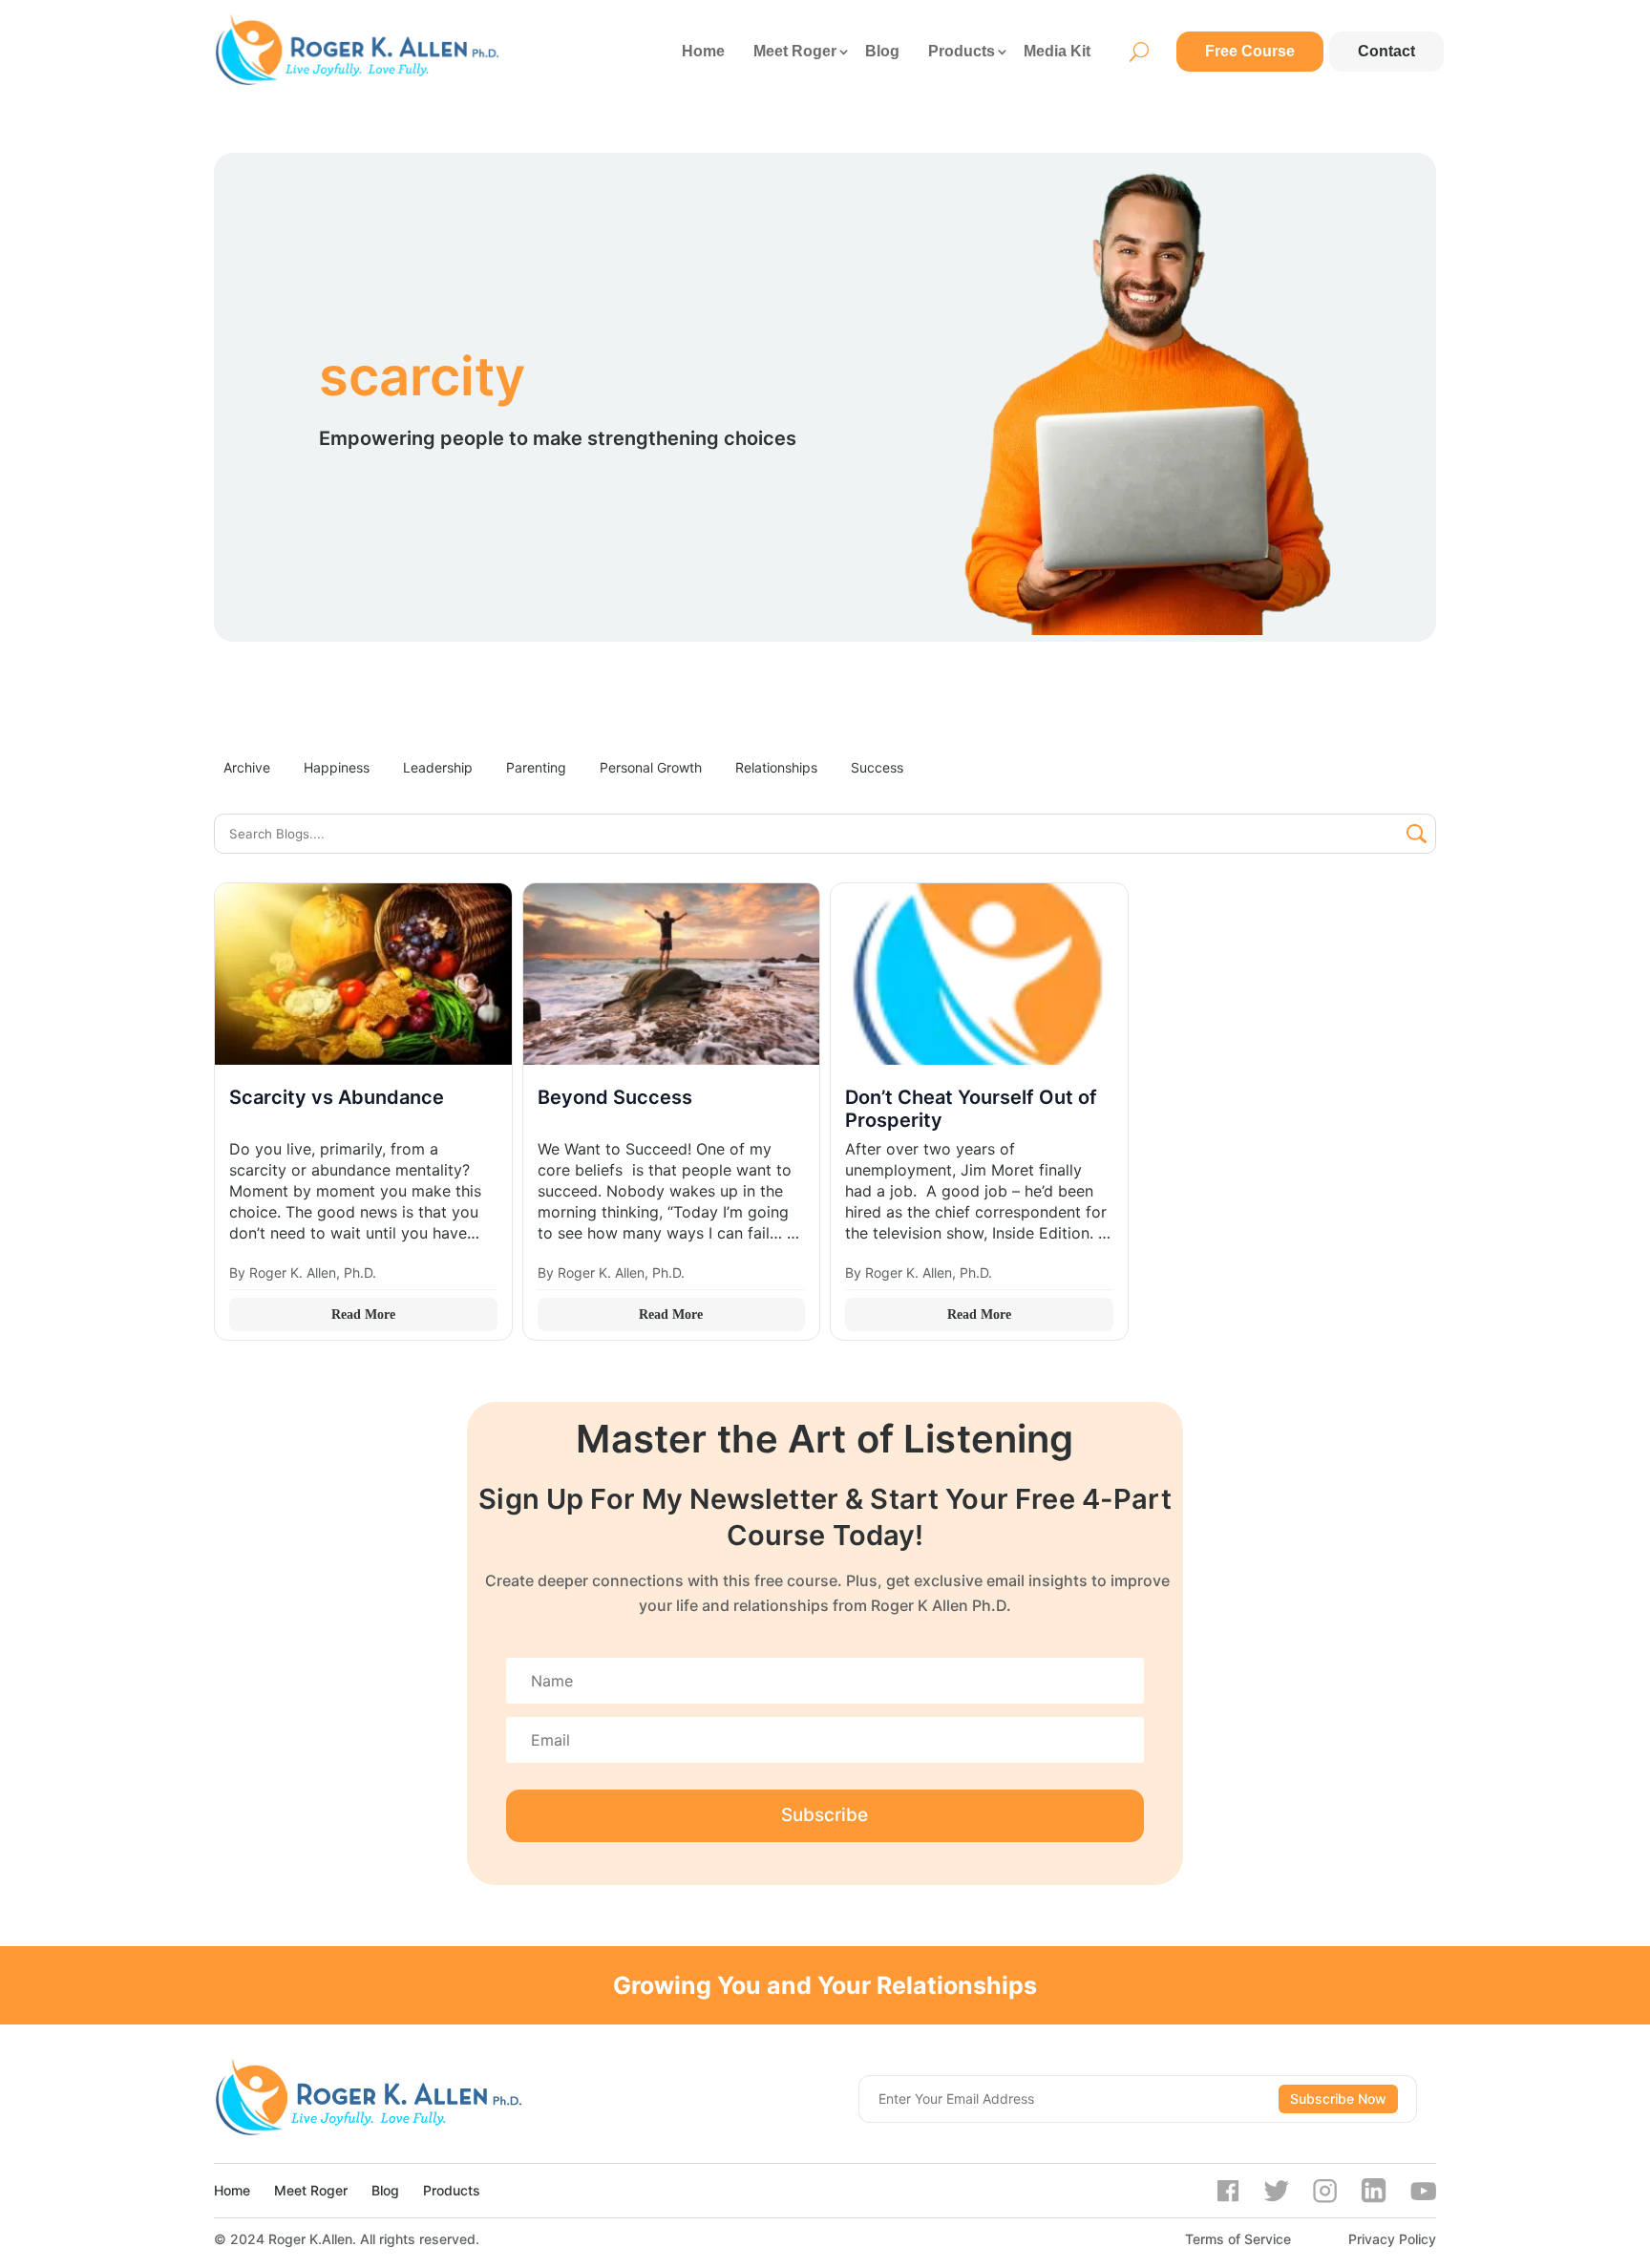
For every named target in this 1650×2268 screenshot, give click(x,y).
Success (877, 767)
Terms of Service (1238, 2239)
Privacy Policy (1392, 2239)
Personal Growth (651, 767)
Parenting (536, 767)
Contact (1386, 51)
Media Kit (1057, 51)
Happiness (337, 767)
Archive (247, 767)
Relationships (776, 767)
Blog (882, 51)
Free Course (1250, 51)
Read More (363, 1314)
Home (703, 51)
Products (962, 51)
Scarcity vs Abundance (337, 1097)
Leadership (438, 767)
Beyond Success (615, 1097)
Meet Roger (795, 51)
